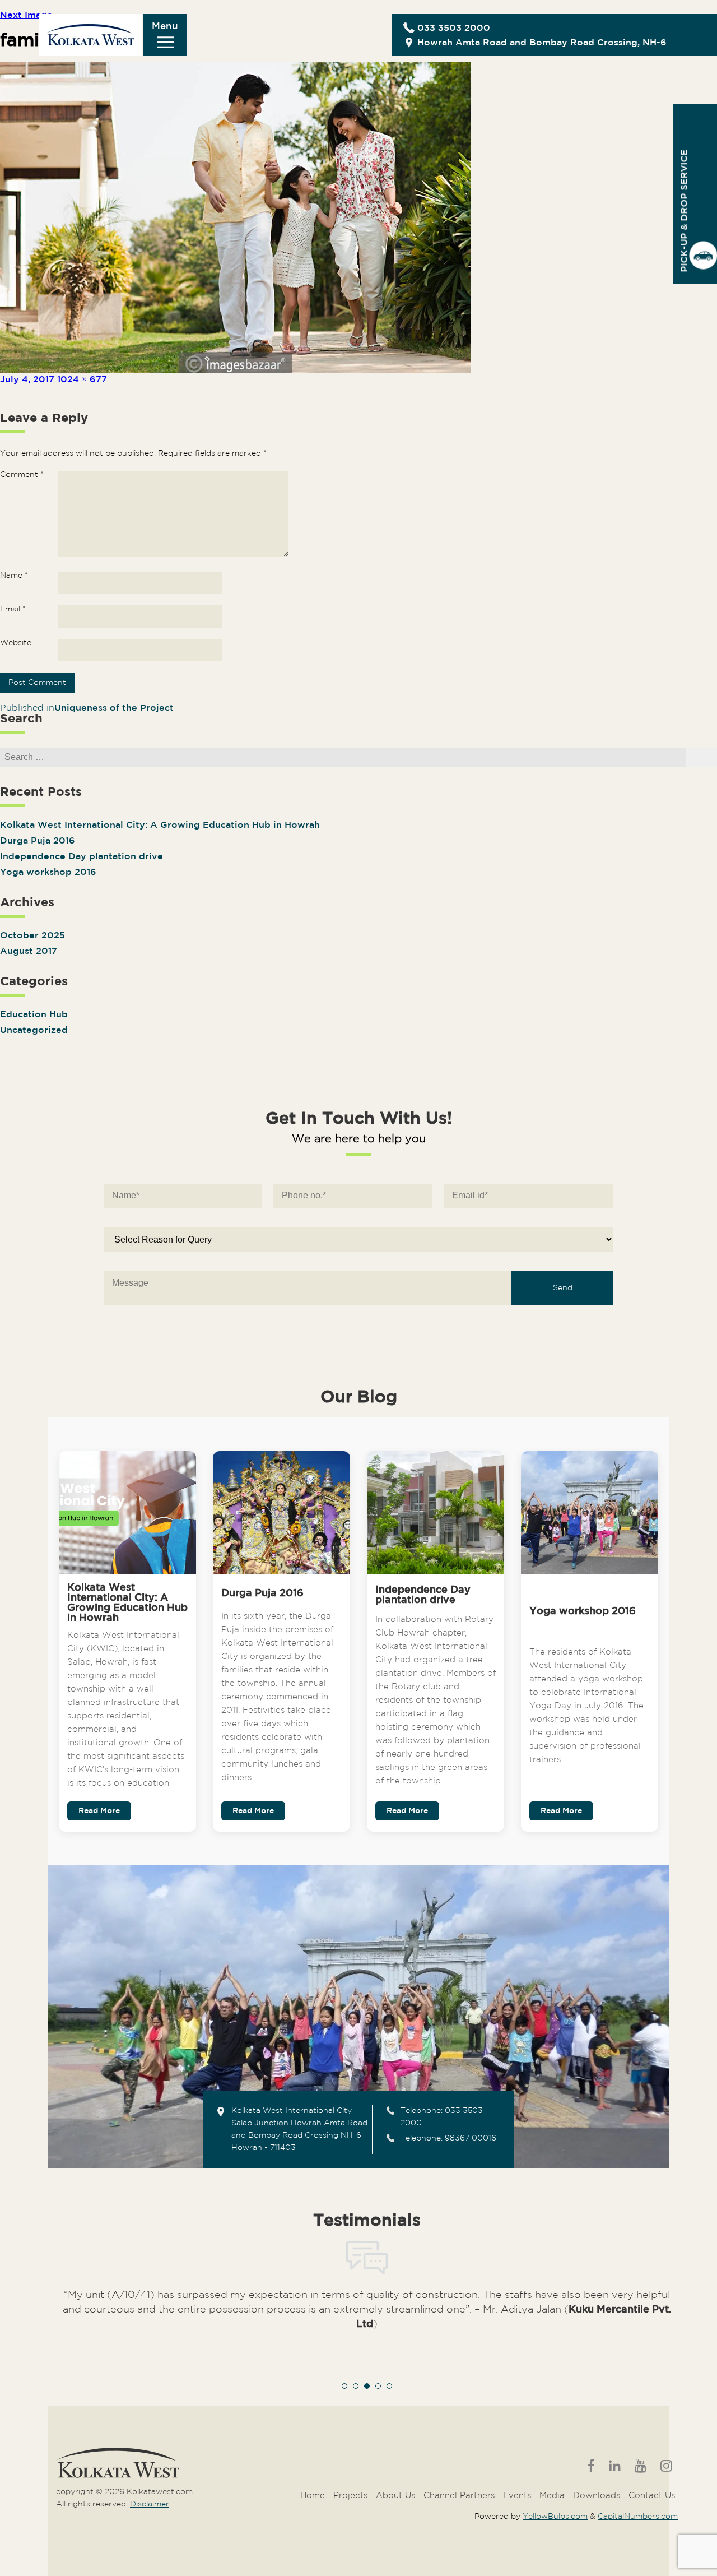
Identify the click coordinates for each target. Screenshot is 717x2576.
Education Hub (34, 1015)
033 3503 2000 (454, 28)
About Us (395, 2496)
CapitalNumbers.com (638, 2517)
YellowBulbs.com (555, 2517)
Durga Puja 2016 (38, 841)
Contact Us (652, 2496)
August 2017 (29, 951)
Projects (350, 2496)
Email (13, 609)
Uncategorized (34, 1030)
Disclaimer (150, 2504)
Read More (99, 1811)
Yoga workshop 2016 (48, 872)
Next (663, 2330)
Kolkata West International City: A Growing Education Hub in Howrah (160, 825)
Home (313, 2496)
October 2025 (32, 936)
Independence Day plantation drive (82, 857)
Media (552, 2496)
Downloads (597, 2496)
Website (16, 643)
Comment (22, 475)
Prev (71, 2330)
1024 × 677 (82, 380)
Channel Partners (459, 2496)
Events (517, 2496)
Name (14, 576)
